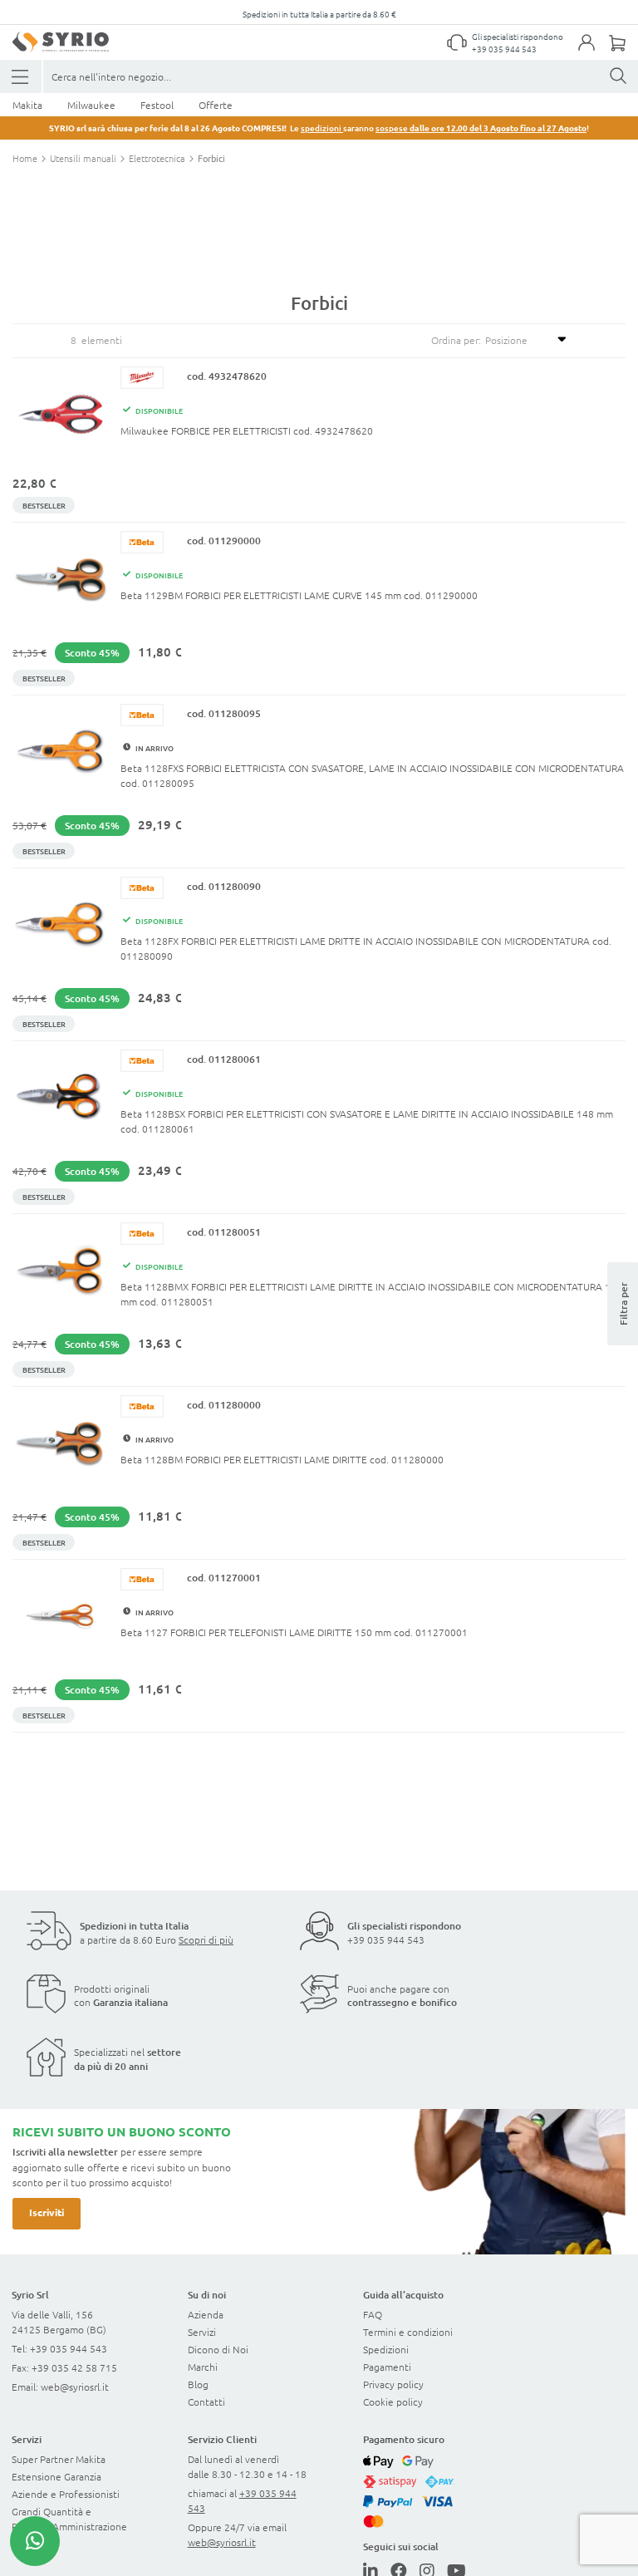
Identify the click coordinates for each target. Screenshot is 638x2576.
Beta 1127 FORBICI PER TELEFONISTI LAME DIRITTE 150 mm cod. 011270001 (294, 1632)
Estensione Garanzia (56, 2476)
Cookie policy (393, 2401)
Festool (157, 105)
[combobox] (341, 76)
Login (595, 52)
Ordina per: (456, 340)
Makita (27, 105)
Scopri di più (206, 1939)
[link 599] (35, 2541)
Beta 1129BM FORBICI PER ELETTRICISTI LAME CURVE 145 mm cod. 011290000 (299, 595)
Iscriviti (47, 2212)
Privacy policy (393, 2384)
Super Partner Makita (59, 2459)
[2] (21, 77)
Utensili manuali (84, 158)
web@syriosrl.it (75, 2387)
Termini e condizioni (408, 2332)
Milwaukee (91, 105)
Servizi (202, 2332)
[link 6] (61, 42)
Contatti (206, 2401)
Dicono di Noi (218, 2349)
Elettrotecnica (158, 158)
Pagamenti (387, 2367)
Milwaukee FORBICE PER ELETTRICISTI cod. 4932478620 (247, 430)
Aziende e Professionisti (66, 2494)
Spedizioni (386, 2349)
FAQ (373, 2314)
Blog (198, 2384)
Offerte (216, 105)
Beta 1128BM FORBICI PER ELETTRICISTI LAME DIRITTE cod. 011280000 (282, 1459)
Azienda (206, 2314)
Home (26, 158)
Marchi (203, 2367)
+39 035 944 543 (504, 49)
